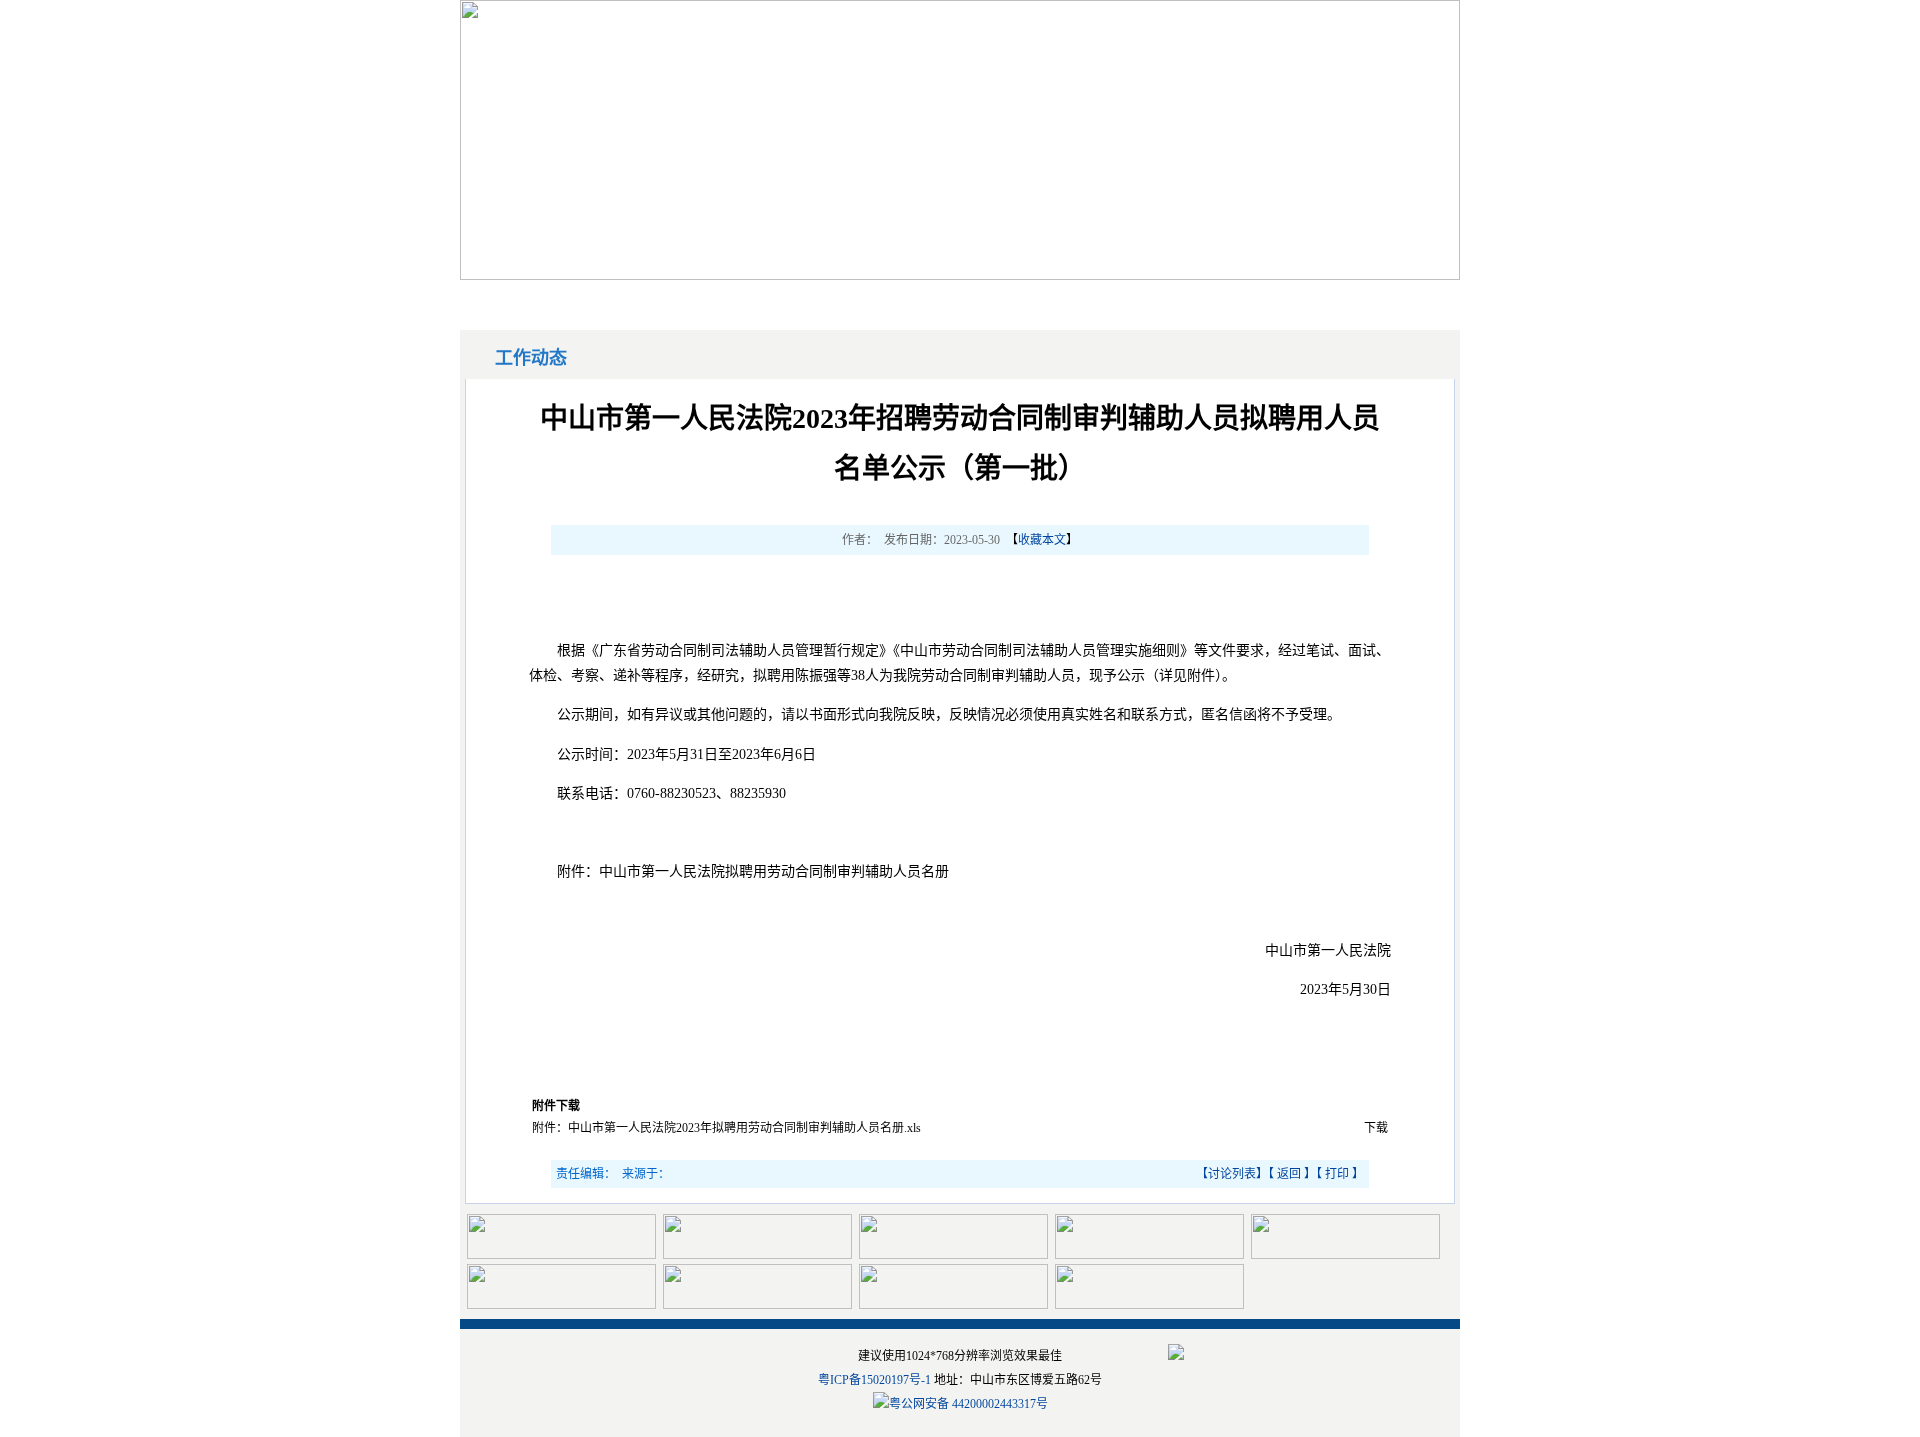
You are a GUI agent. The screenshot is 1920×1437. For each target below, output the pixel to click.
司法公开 (877, 299)
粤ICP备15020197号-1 (874, 1380)
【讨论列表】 (1232, 1174)
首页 (518, 299)
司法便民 (1135, 299)
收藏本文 (1042, 540)
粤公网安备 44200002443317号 (968, 1404)
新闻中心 (748, 299)
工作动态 (1006, 299)
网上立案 (619, 299)
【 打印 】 (1340, 1174)
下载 (1376, 1128)
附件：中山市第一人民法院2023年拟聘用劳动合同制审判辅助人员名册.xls (726, 1128)
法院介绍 (1264, 299)
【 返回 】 (1292, 1174)
